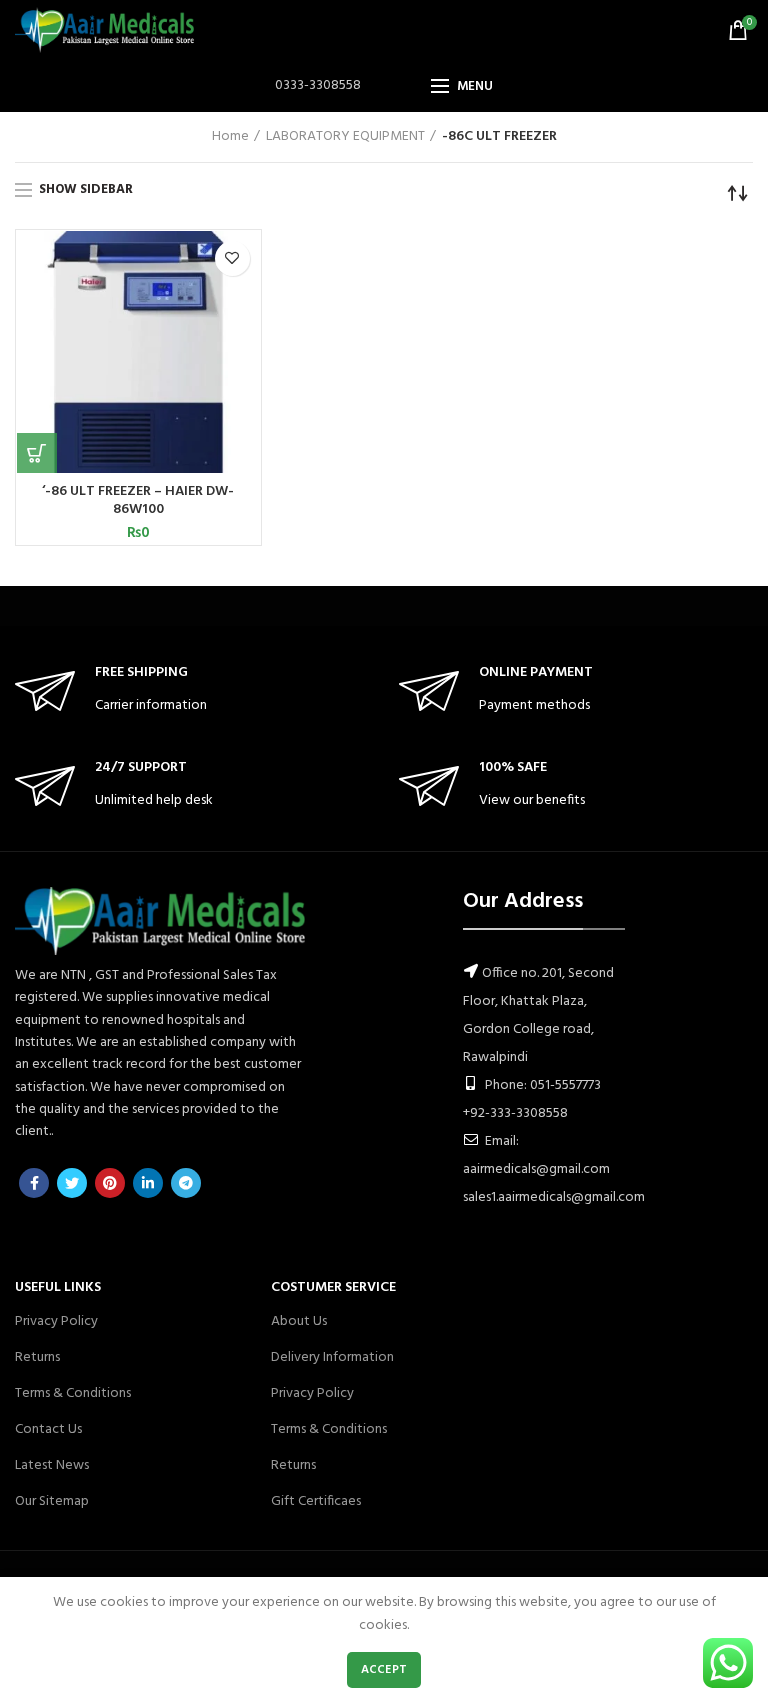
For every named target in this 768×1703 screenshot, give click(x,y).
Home (230, 137)
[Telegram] (186, 1183)
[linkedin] (148, 1183)
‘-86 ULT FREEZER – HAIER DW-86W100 (138, 501)
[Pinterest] (110, 1183)
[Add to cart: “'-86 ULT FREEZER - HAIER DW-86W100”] (37, 453)
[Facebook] (34, 1183)
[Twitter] (72, 1183)
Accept (384, 1670)
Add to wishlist (232, 258)
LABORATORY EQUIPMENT (345, 137)
